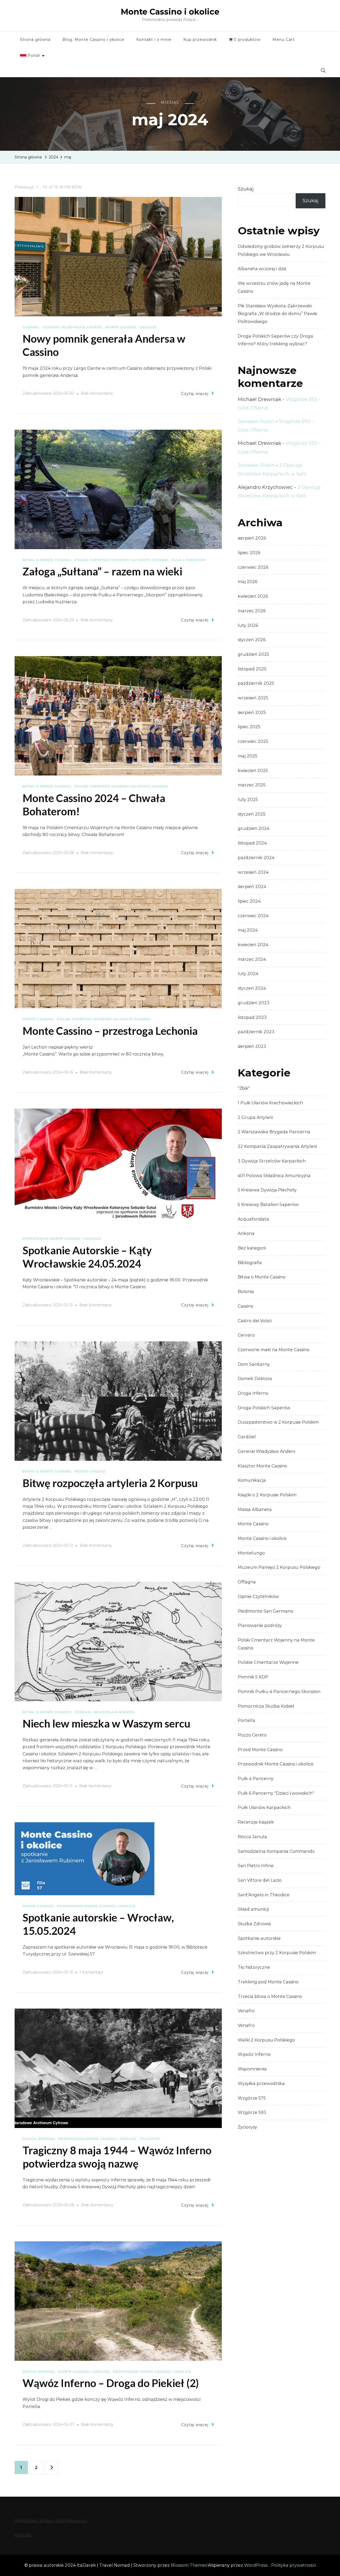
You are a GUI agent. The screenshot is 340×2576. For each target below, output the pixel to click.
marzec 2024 (252, 959)
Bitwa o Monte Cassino (47, 560)
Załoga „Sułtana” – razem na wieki (102, 571)
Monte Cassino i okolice (170, 12)
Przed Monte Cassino (260, 1750)
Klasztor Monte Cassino (262, 1466)
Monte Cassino (38, 1019)
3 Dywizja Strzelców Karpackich (272, 1161)
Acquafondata (253, 1219)
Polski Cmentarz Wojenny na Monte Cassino (121, 560)
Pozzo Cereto (252, 1735)
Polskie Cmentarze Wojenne (268, 1662)
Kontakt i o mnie (154, 40)
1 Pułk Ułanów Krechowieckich (270, 1103)
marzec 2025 (252, 785)
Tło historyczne (254, 1967)
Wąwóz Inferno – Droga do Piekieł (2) (111, 2383)
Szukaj (246, 189)
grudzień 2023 (254, 1003)
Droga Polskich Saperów (264, 1408)
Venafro (246, 2011)
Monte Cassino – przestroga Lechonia (110, 1031)
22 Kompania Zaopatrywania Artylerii (277, 1146)
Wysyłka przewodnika (261, 2084)
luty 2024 (248, 974)
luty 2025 (248, 800)
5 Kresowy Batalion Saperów (268, 1205)
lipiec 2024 (249, 901)
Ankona (246, 1233)
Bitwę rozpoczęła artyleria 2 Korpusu (110, 1483)
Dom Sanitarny (254, 1364)
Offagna (247, 1582)
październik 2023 (256, 1032)
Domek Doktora (255, 1379)
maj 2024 (248, 930)
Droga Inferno (39, 2139)
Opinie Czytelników (258, 1597)
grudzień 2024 (254, 828)
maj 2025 (248, 756)
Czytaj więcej (195, 394)
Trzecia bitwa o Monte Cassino (270, 1996)
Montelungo (251, 1553)
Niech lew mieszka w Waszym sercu (107, 1724)
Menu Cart (284, 40)
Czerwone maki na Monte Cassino (274, 1350)
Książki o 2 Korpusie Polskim (267, 1495)
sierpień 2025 (252, 712)
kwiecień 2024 (253, 945)
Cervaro (246, 1335)
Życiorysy (150, 2139)
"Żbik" (244, 1088)
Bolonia (246, 1292)
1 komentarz (91, 1973)
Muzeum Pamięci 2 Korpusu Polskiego (279, 1567)
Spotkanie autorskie (259, 1938)
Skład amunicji (253, 1909)
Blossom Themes (189, 2565)
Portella (246, 1720)
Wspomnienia (252, 2069)
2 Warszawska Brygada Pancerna (274, 1132)
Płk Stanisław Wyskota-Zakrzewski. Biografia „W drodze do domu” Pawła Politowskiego (277, 314)
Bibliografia (250, 1263)
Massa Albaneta (255, 1509)
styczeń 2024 (252, 988)
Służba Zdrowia (254, 1924)
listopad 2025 (252, 669)
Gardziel (247, 1437)
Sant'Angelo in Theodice (264, 1895)
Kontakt (23, 2535)
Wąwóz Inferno (254, 2054)
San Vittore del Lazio (260, 1880)
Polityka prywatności (294, 2565)
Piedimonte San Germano (265, 1611)
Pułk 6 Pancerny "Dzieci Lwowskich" (276, 1793)
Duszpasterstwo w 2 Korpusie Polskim (278, 1422)
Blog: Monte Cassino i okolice (93, 40)
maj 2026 (248, 582)
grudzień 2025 (253, 654)
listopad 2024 (252, 843)
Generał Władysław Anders (72, 327)
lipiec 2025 (249, 727)
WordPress (256, 2565)
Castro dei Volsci (255, 1321)
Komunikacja (252, 1480)
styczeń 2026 (252, 640)
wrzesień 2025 (253, 698)
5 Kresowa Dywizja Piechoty (267, 1190)
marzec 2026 (252, 611)
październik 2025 (256, 683)
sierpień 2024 (252, 887)
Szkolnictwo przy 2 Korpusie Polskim (277, 1953)
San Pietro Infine (256, 1866)
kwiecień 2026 (253, 596)
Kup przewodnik (200, 40)
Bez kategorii (252, 1248)
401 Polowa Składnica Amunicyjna (274, 1176)
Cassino (31, 327)
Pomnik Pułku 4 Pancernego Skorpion (279, 1692)
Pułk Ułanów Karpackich (264, 1808)
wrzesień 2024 (253, 872)
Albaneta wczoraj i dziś (262, 269)
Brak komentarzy (97, 394)
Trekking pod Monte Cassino (268, 1982)
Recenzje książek (256, 1822)
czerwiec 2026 (253, 567)
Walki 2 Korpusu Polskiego (266, 2040)
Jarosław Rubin (256, 421)
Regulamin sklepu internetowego (51, 2521)
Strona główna (35, 40)
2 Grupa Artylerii (255, 1117)
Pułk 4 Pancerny (189, 560)
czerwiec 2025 (253, 741)
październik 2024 (256, 858)
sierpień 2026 (252, 538)
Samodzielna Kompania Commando (276, 1851)
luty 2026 (248, 625)
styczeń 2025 (252, 814)
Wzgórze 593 (252, 2112)
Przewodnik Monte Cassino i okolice (62, 1239)
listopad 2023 (252, 1017)
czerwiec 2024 (253, 916)
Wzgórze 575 (252, 2098)
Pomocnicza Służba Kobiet (266, 1706)
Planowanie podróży (260, 1625)
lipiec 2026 (249, 553)
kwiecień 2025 (253, 771)
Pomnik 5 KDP (253, 1677)
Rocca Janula (252, 1837)
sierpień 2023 (252, 1046)
